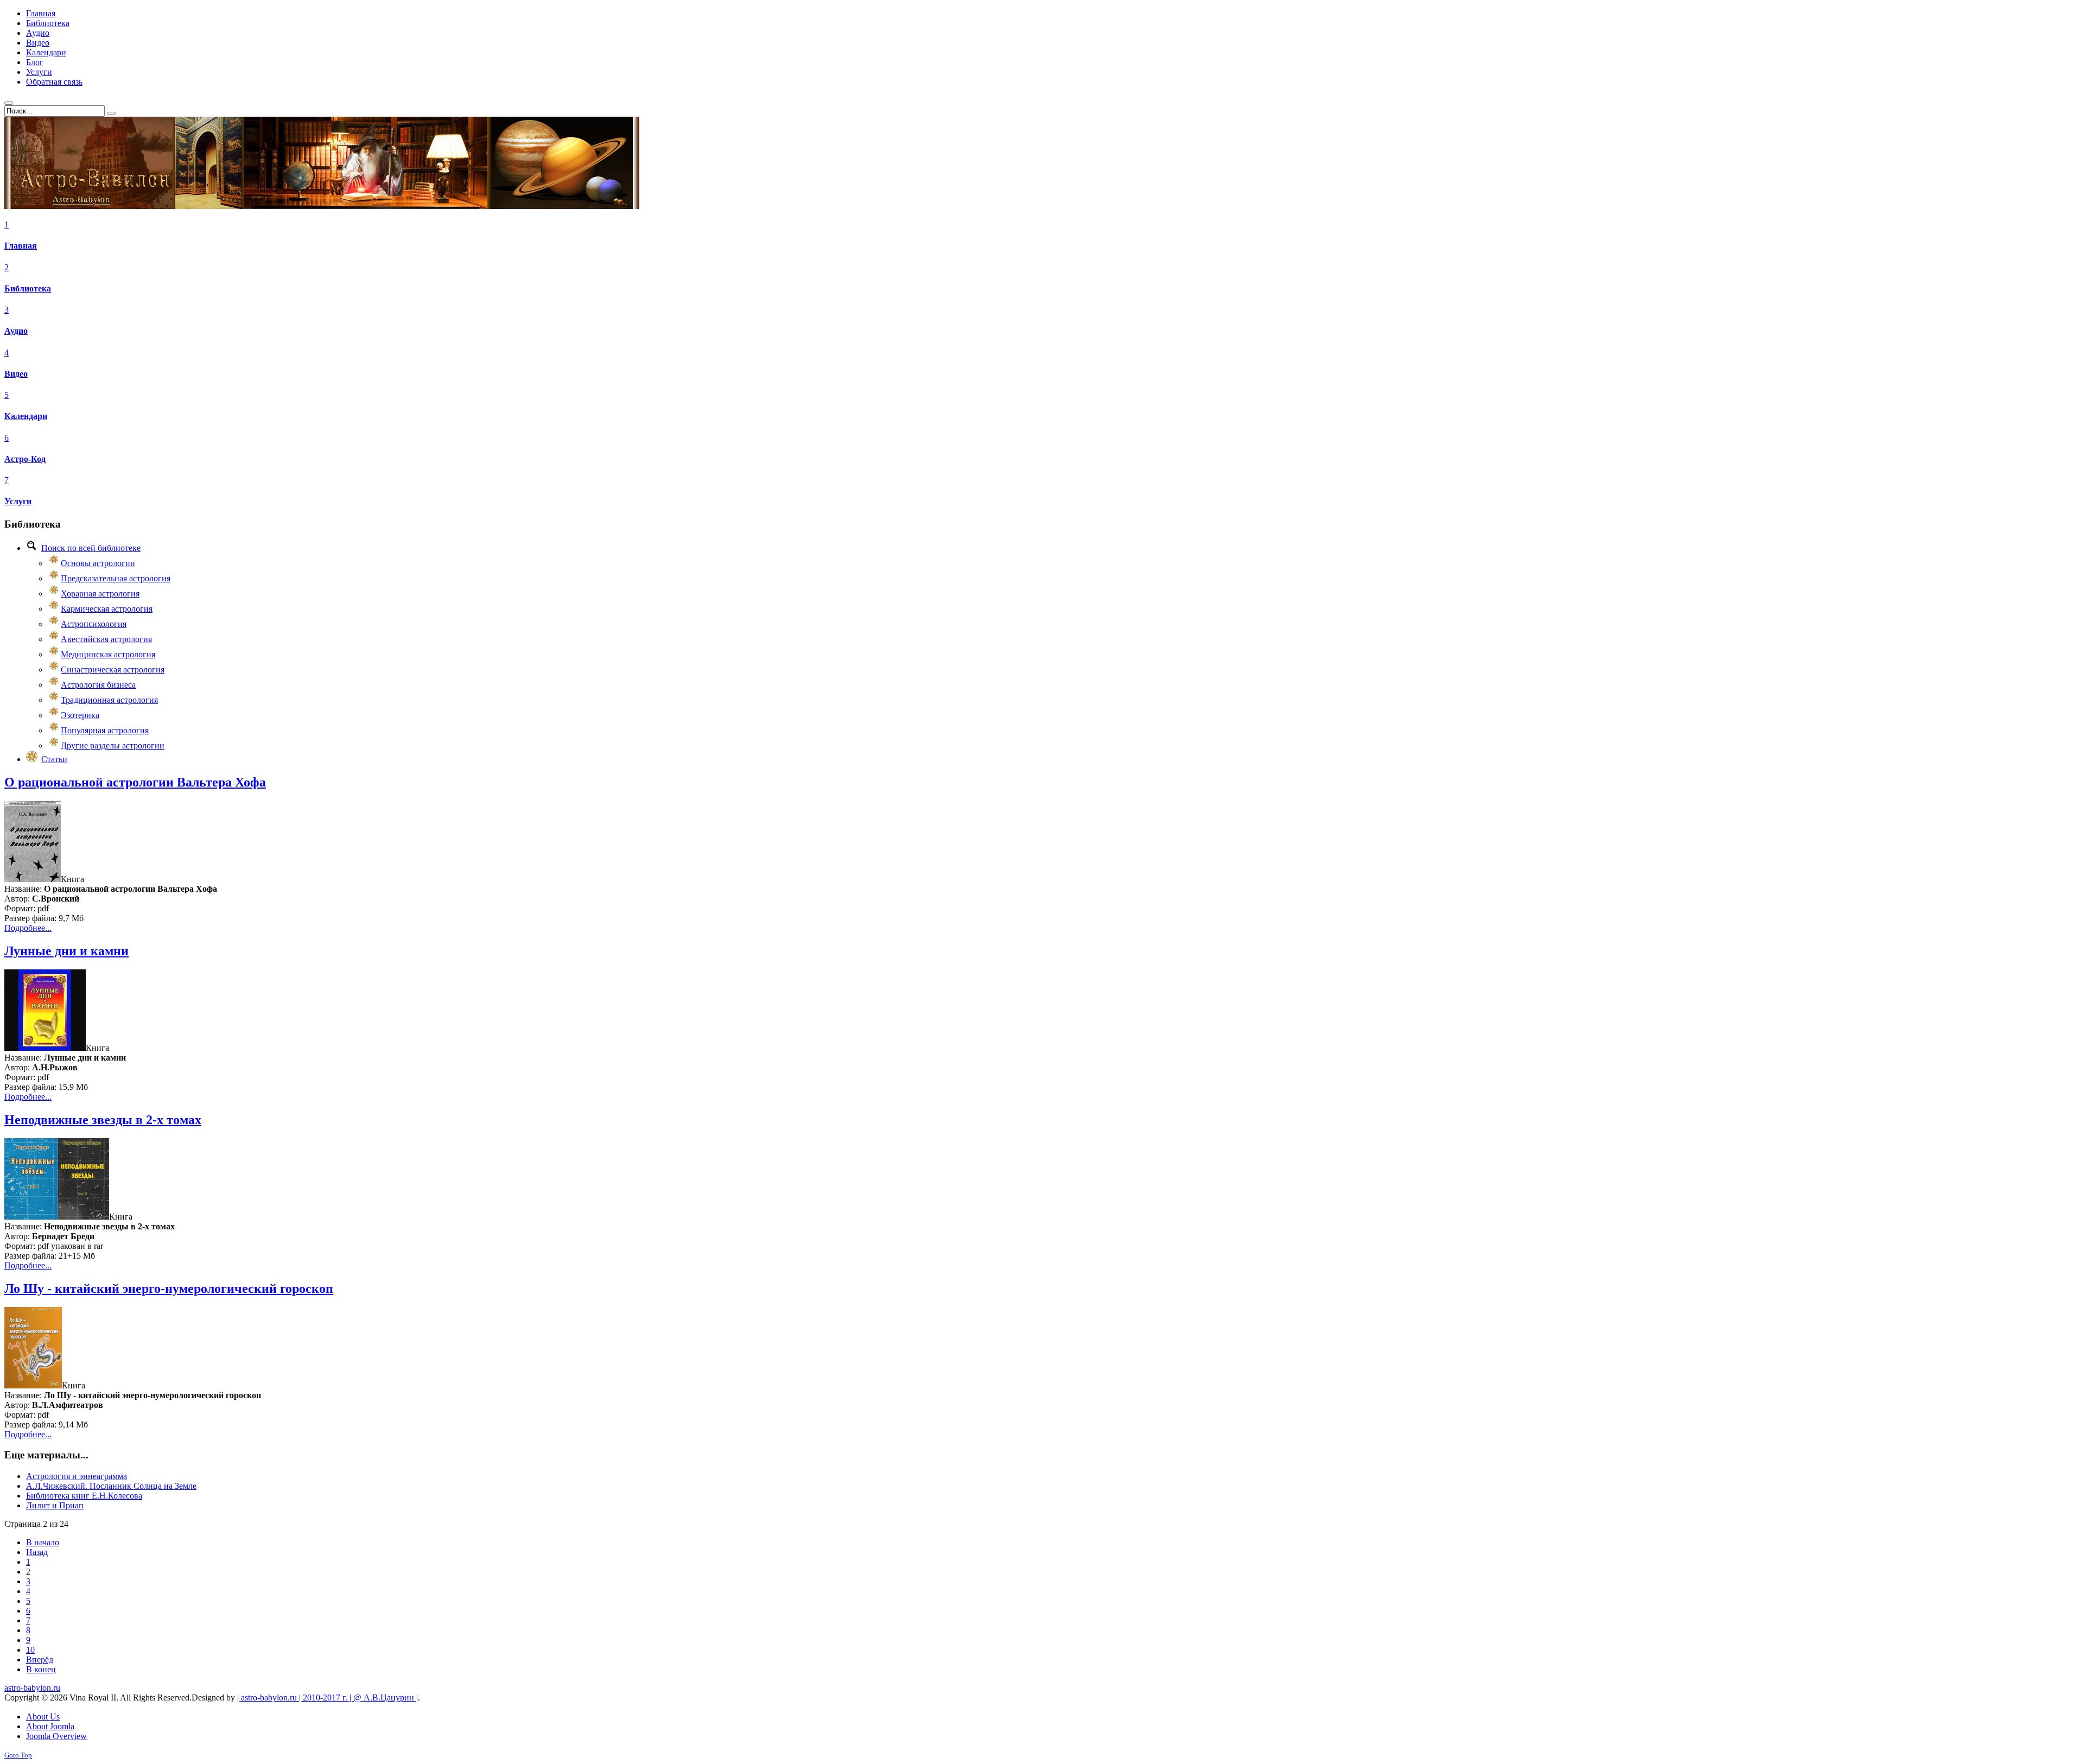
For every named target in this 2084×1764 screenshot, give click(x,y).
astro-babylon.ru (32, 1688)
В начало (43, 1542)
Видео (16, 374)
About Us (43, 1717)
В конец (41, 1669)
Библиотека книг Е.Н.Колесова (84, 1496)
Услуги (18, 501)
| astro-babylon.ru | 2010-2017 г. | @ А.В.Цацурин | (328, 1698)
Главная (21, 246)
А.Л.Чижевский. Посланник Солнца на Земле (111, 1486)
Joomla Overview (56, 1736)
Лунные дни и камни (66, 951)
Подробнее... (28, 928)
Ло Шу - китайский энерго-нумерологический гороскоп (169, 1289)
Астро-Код (25, 459)
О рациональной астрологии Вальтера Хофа (135, 782)
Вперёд (40, 1660)
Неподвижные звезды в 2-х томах (103, 1120)
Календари (26, 416)
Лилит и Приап (55, 1505)
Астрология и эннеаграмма (77, 1476)
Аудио (16, 331)
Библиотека (28, 288)
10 (30, 1650)
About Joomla (50, 1726)
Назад (37, 1552)
